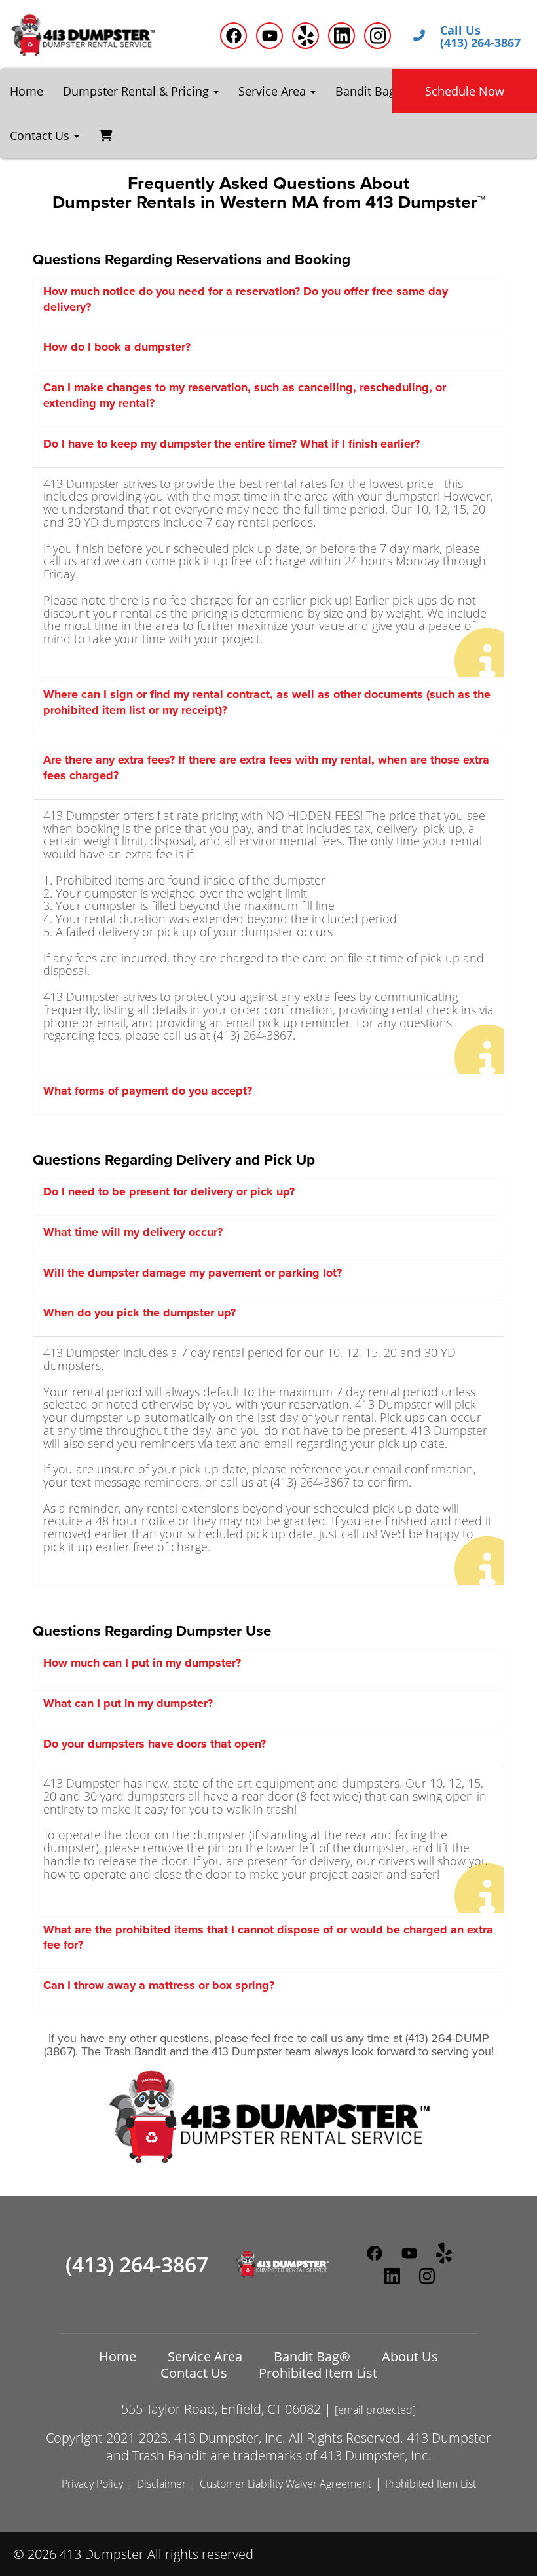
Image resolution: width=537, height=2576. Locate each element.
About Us (410, 2356)
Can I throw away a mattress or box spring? (159, 1985)
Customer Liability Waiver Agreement (286, 2484)
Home (27, 91)
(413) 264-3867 (137, 2265)
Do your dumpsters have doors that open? (155, 1744)
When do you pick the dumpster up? (139, 1313)
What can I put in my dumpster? (128, 1703)
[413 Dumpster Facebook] (233, 36)
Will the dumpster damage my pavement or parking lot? (193, 1273)
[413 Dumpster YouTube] (269, 36)
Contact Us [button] (41, 135)
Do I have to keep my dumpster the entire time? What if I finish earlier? (231, 444)
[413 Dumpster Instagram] (378, 36)
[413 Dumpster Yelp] (306, 36)
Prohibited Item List (318, 2373)
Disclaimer (161, 2484)
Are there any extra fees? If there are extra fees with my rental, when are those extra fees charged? (266, 768)
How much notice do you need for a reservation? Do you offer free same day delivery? (246, 299)
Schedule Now (465, 91)
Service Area (205, 2356)
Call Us (460, 31)
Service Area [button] (274, 91)
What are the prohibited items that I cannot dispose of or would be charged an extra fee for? (268, 1937)
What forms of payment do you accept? (148, 1091)
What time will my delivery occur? (133, 1232)
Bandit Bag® (370, 91)
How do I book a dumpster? (117, 347)
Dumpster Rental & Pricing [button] (138, 91)
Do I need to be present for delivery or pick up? (169, 1191)
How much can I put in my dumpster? (142, 1663)
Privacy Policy (92, 2484)
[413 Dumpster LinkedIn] (342, 36)
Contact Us (194, 2373)
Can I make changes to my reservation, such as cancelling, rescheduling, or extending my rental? (245, 395)
